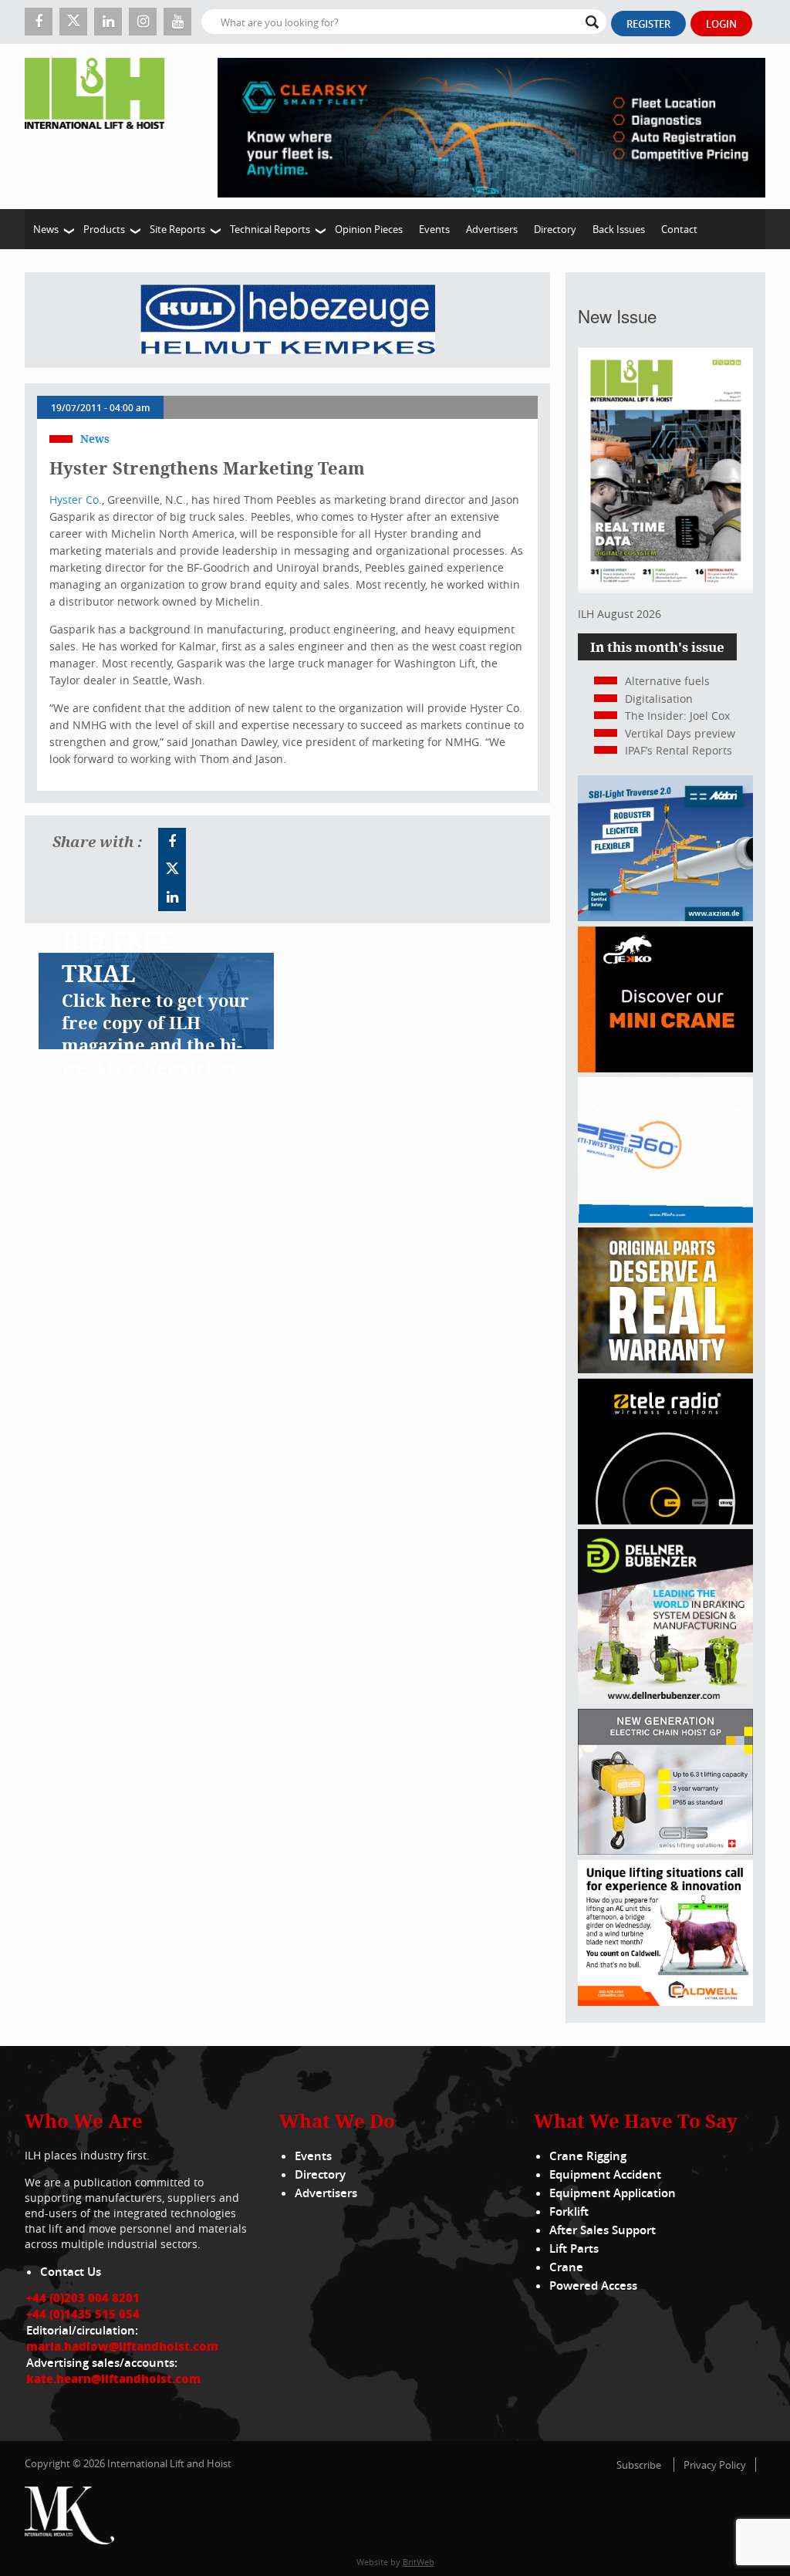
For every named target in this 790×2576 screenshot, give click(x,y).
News (46, 229)
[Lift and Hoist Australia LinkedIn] (172, 897)
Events (434, 229)
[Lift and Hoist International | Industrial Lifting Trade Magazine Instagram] (143, 22)
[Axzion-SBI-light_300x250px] (665, 917)
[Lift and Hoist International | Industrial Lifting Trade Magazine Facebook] (39, 22)
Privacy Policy (715, 2465)
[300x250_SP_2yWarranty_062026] (665, 1369)
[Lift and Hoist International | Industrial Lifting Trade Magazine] (100, 127)
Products (104, 229)
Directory (555, 229)
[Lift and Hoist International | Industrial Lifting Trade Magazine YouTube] (177, 22)
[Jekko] (665, 1068)
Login (721, 24)
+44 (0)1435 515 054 (83, 2314)
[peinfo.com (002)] (665, 1219)
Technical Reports (270, 229)
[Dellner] (665, 1700)
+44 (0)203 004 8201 (83, 2297)
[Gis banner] (665, 1850)
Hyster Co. (76, 500)
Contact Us (71, 2272)
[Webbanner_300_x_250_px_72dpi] (665, 1520)
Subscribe (639, 2465)
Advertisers (492, 229)
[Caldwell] (665, 2002)
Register (648, 24)
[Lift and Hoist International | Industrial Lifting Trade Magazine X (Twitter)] (73, 22)
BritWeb (419, 2562)
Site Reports (177, 229)
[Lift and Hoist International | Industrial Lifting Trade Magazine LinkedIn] (108, 22)
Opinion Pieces (369, 229)
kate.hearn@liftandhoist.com (113, 2378)
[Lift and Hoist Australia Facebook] (172, 842)
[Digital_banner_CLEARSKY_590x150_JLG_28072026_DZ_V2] (491, 127)
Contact (679, 229)
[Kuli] (288, 320)
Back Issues (619, 229)
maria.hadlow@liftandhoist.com (122, 2346)
